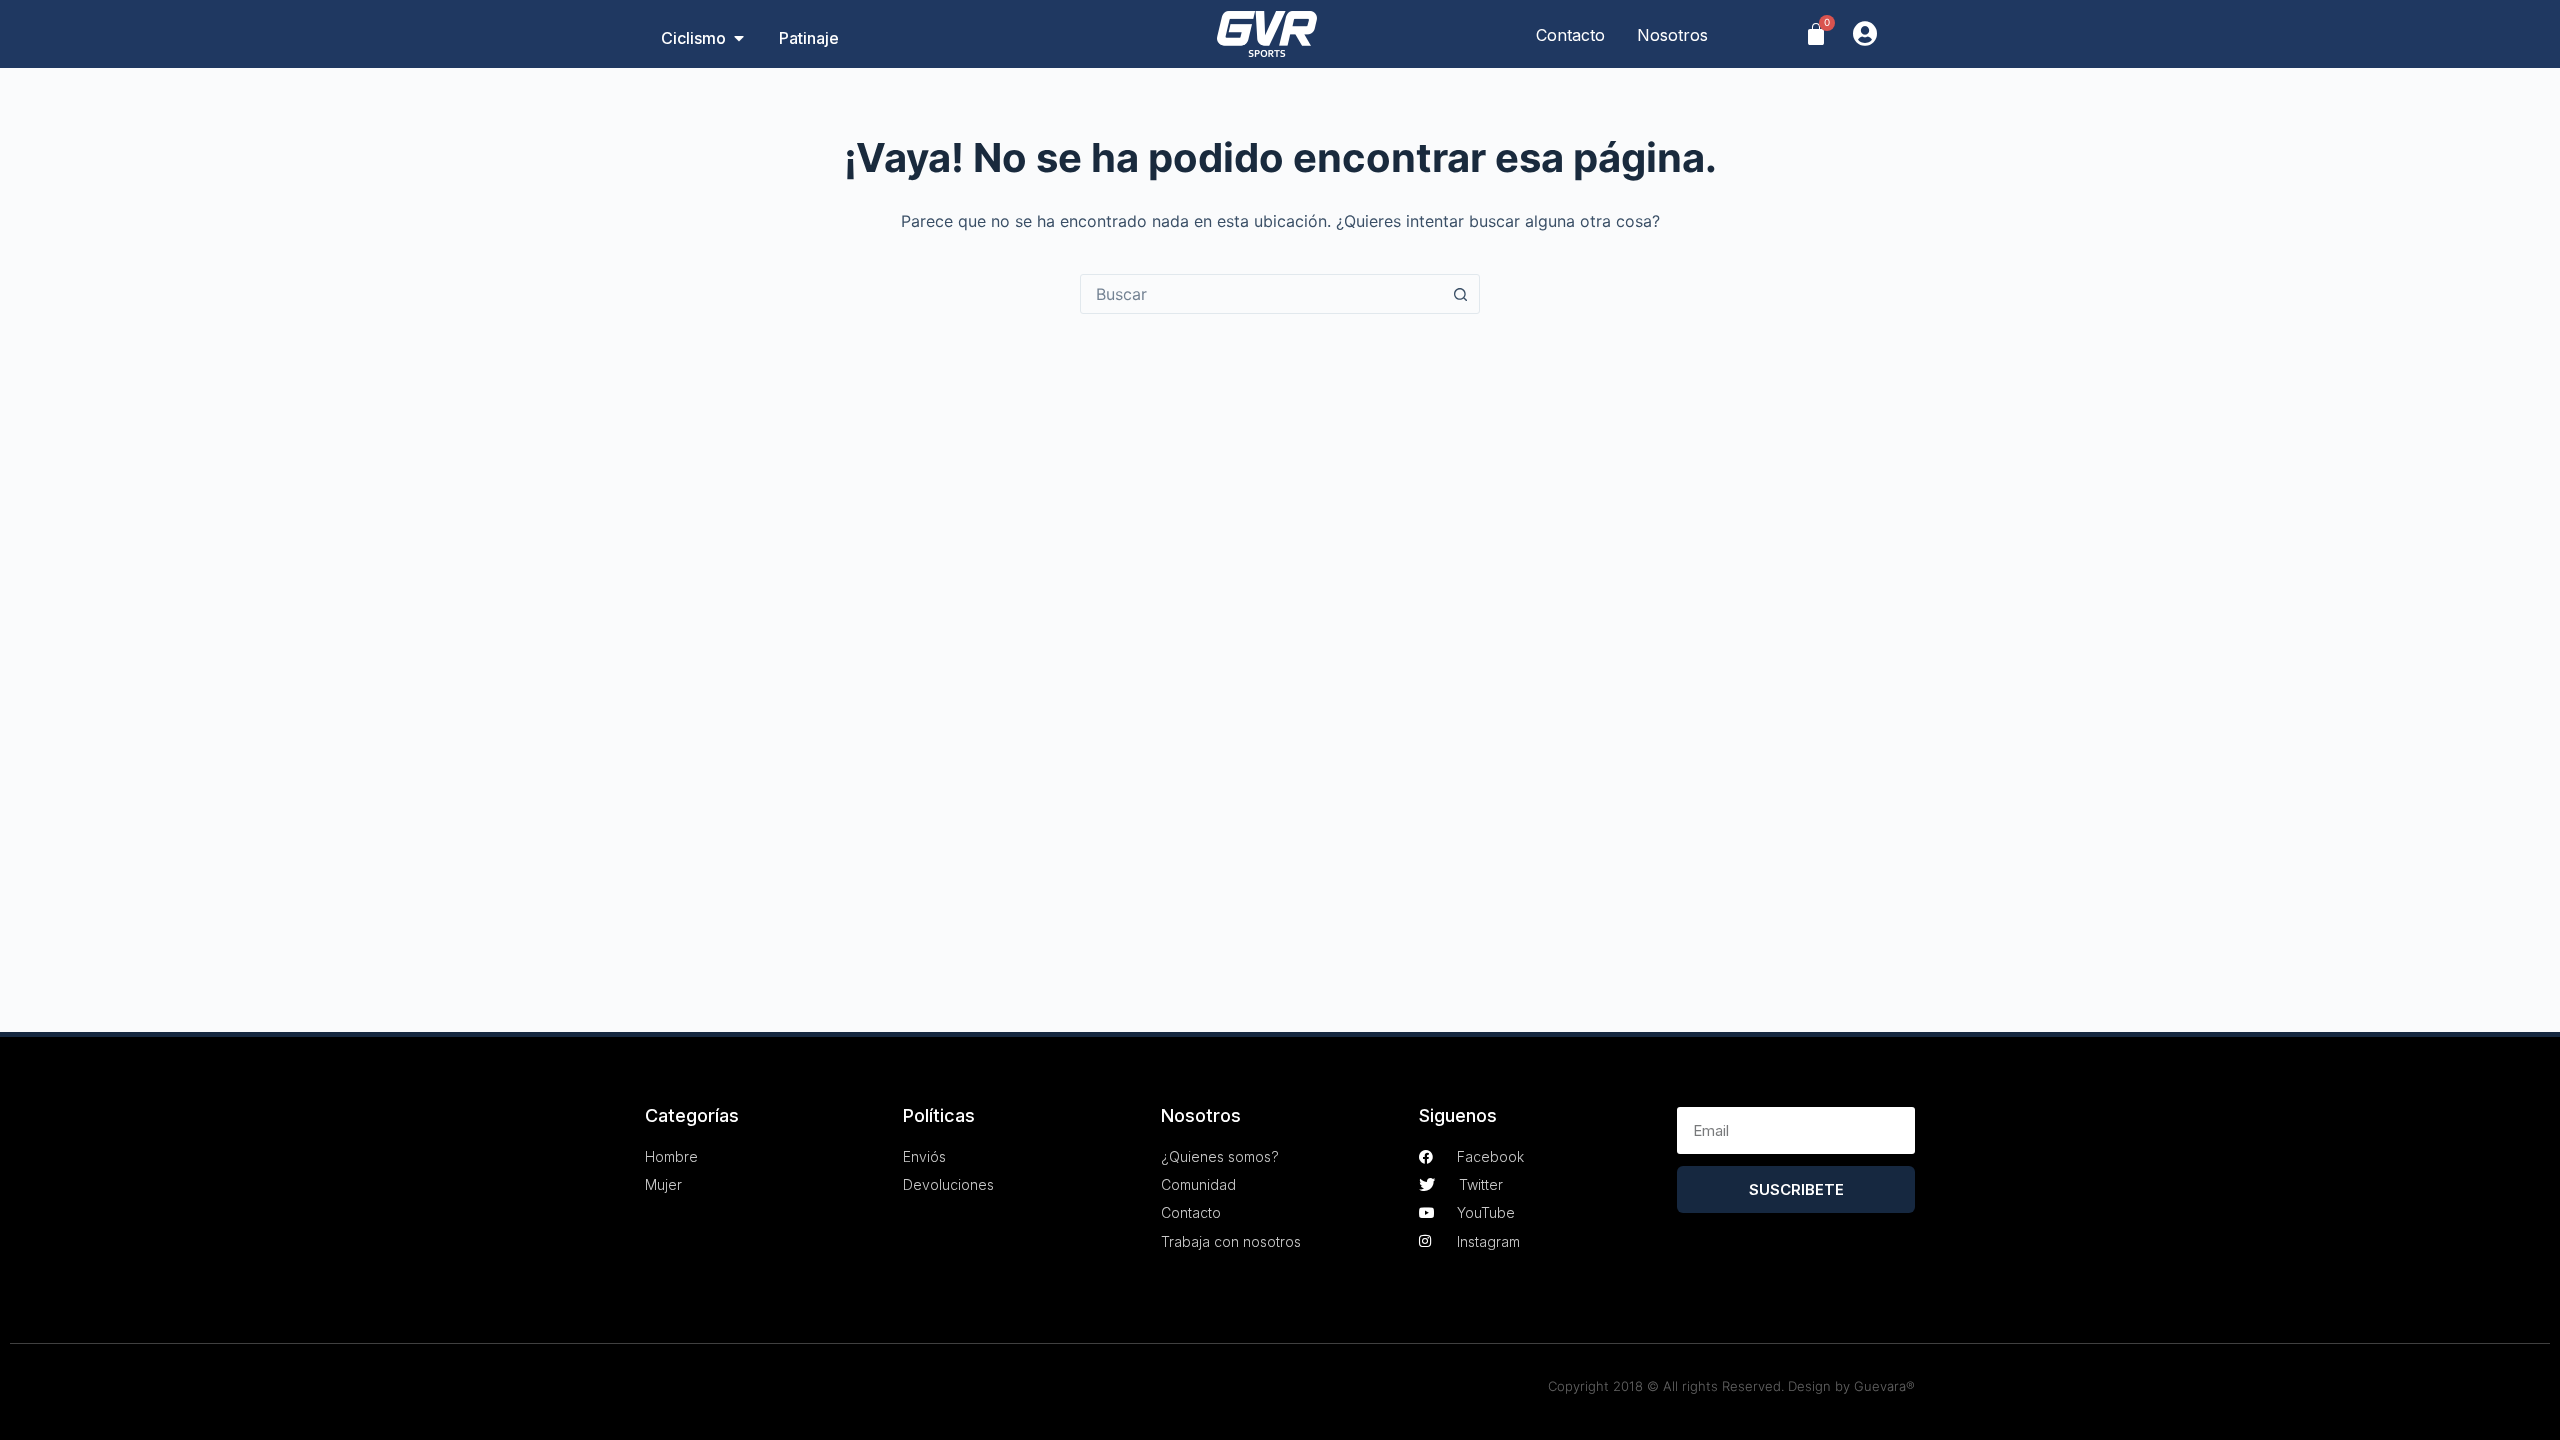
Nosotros (1672, 35)
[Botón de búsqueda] (1460, 294)
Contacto (1570, 35)
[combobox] (1261, 294)
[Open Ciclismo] (739, 38)
